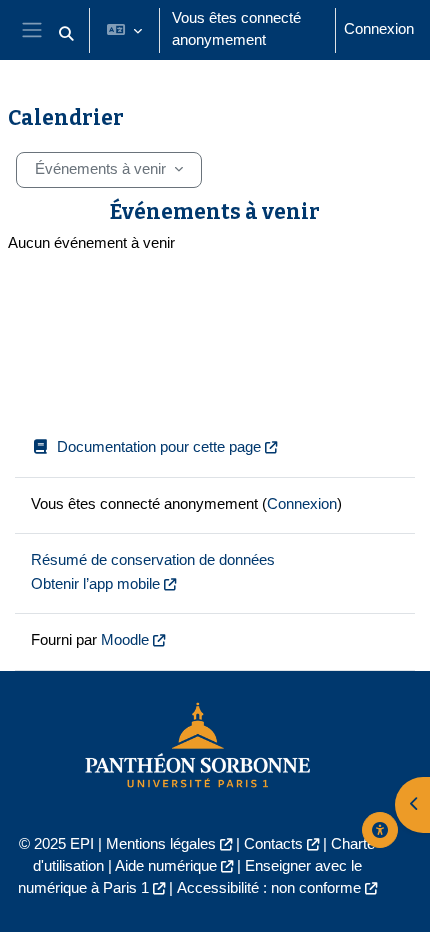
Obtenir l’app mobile (95, 584)
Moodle (125, 640)
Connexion (379, 29)
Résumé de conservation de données (153, 560)
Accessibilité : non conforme (269, 888)
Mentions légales (161, 844)
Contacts (273, 844)
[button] (66, 34)
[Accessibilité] (380, 830)
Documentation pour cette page (159, 447)
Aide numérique (166, 866)
